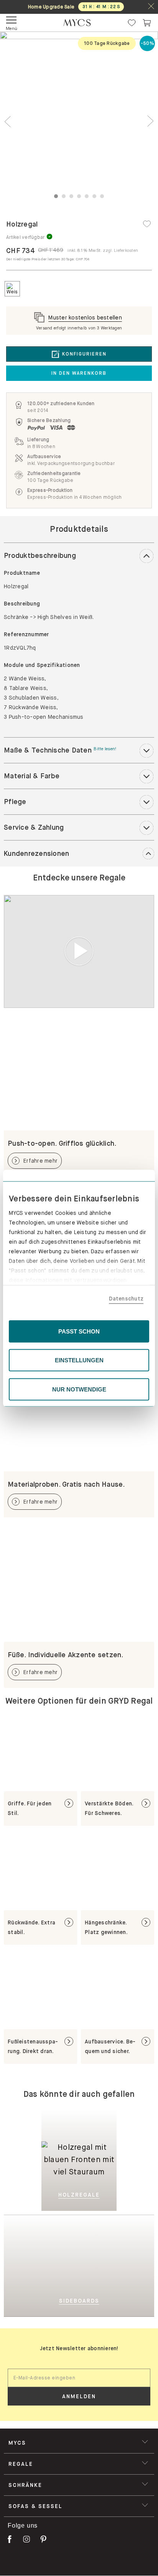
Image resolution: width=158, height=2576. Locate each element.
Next (150, 122)
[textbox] (79, 2378)
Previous (8, 122)
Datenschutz (126, 1299)
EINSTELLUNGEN (79, 1360)
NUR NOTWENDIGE (79, 1389)
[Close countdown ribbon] (151, 7)
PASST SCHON (79, 1331)
